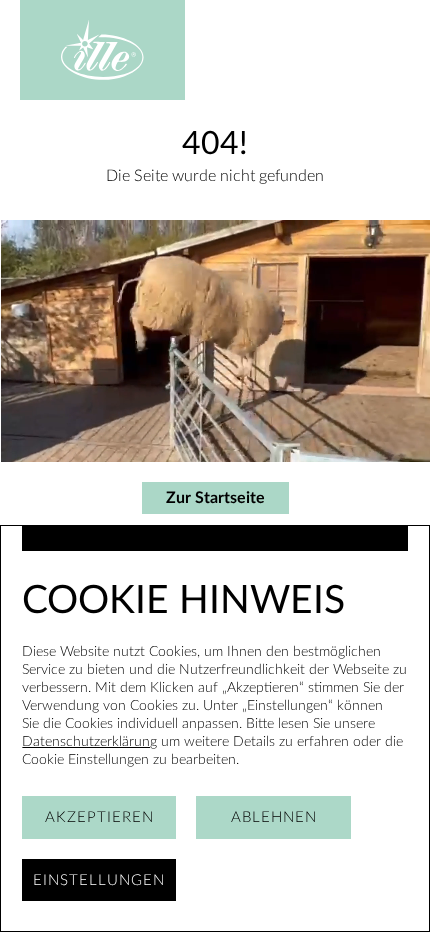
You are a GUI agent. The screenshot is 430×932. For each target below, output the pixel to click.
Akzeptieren (99, 817)
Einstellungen (99, 880)
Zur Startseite (215, 498)
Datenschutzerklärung (89, 741)
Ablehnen (274, 817)
